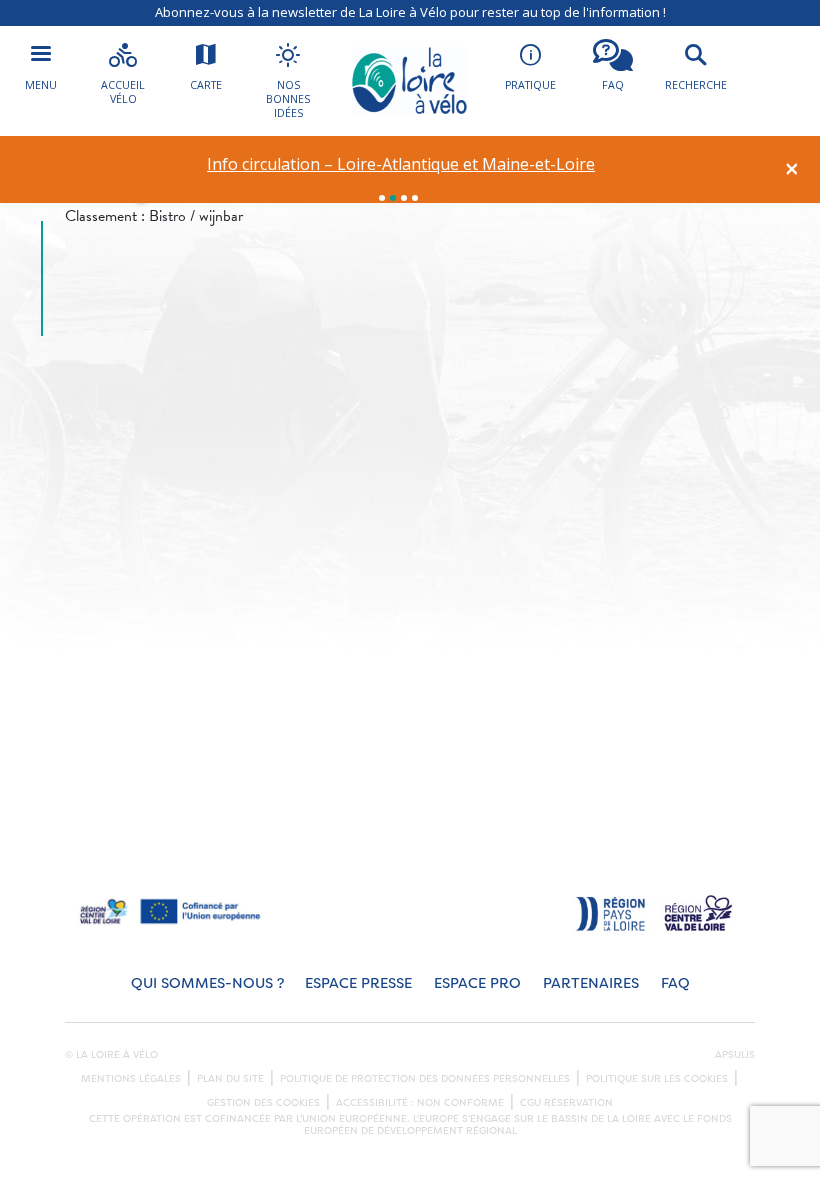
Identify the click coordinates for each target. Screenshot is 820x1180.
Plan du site (230, 1079)
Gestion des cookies (263, 1103)
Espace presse (358, 983)
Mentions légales (131, 1079)
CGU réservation (566, 1103)
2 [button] (393, 198)
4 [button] (415, 198)
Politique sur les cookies (657, 1079)
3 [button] (404, 198)
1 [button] (382, 198)
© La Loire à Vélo (111, 1055)
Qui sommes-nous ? (207, 983)
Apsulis (735, 1055)
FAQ (675, 983)
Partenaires (591, 983)
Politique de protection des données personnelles (425, 1079)
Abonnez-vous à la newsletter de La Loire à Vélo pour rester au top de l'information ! (410, 12)
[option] (401, 164)
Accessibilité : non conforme (420, 1103)
